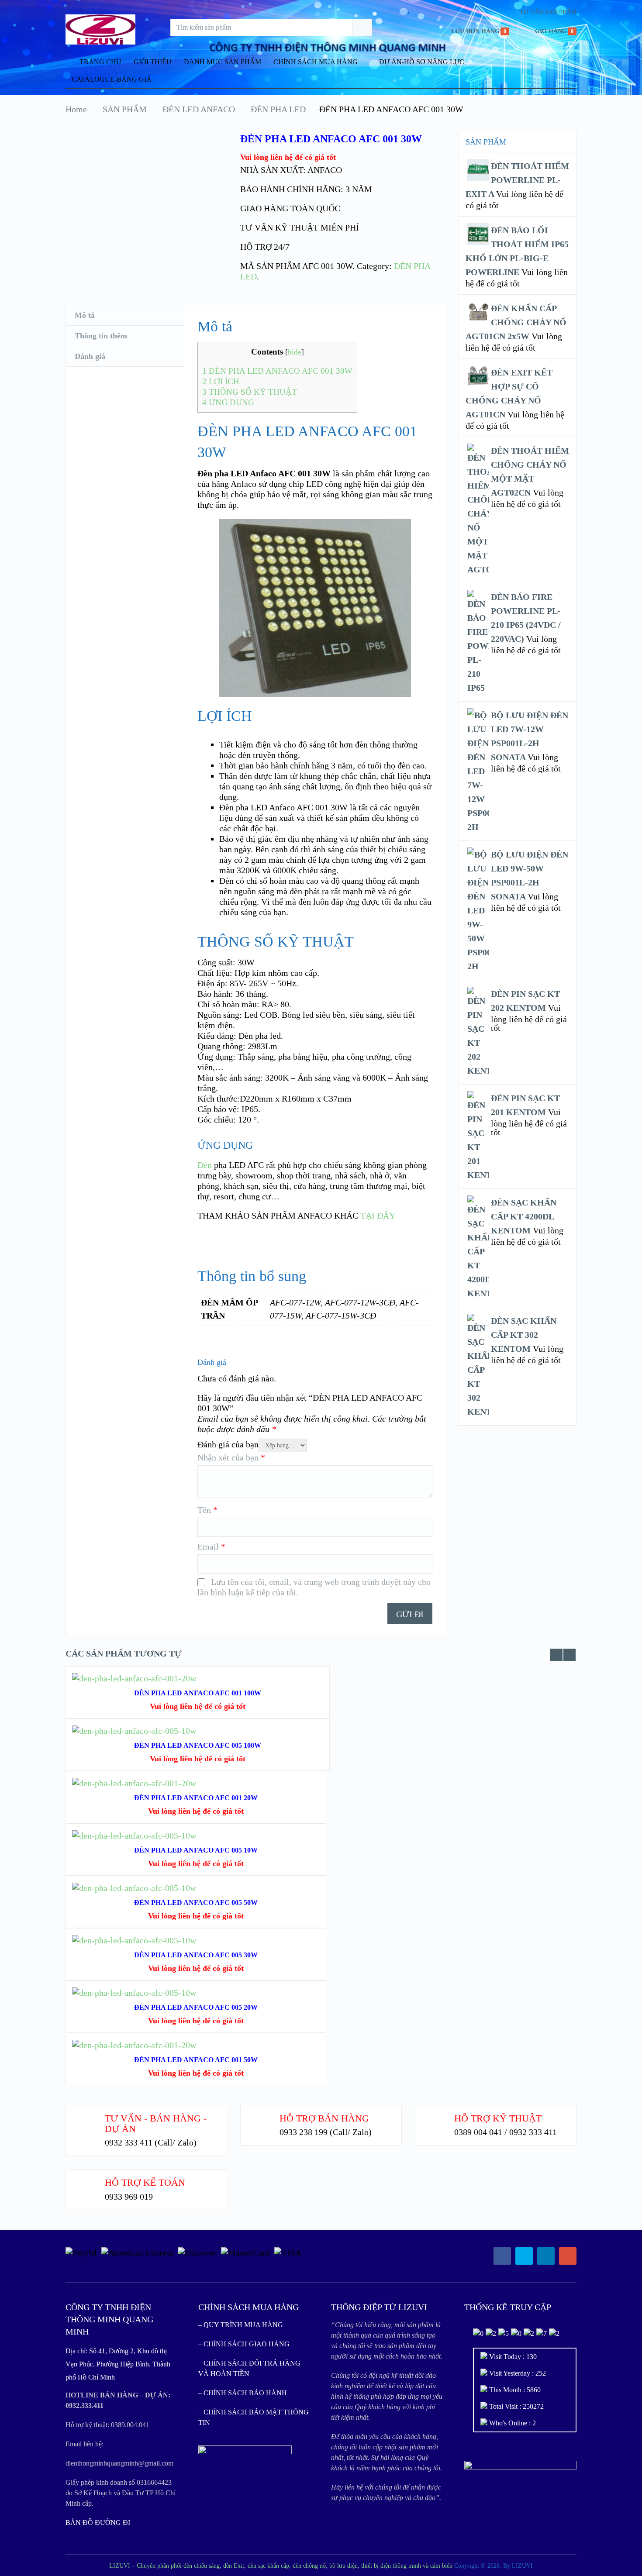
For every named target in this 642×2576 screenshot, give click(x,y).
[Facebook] (502, 2256)
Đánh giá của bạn (228, 1444)
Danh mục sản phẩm (223, 62)
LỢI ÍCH (221, 381)
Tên (207, 1510)
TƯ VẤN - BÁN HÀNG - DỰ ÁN (156, 2123)
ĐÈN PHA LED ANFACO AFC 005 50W (196, 1903)
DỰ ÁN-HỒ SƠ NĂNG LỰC (422, 62)
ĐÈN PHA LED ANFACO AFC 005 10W (196, 1850)
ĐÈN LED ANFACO (199, 109)
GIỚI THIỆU (153, 62)
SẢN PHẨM (125, 109)
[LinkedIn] (546, 2256)
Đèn (205, 1165)
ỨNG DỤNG (228, 402)
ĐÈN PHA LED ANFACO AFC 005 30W (196, 1955)
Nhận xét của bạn (231, 1457)
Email (211, 1546)
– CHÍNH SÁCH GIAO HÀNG (244, 2344)
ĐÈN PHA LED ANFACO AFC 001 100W (198, 1693)
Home (76, 109)
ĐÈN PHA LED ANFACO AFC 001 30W (277, 371)
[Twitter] (524, 2256)
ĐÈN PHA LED (278, 109)
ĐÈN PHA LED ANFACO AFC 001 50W (196, 2060)
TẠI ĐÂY (378, 1216)
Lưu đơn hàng (475, 31)
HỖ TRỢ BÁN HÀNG (324, 2118)
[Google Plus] (568, 2256)
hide (295, 352)
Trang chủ (100, 62)
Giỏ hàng (551, 31)
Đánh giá (90, 356)
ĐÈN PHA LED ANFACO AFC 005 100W (198, 1745)
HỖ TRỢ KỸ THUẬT (498, 2118)
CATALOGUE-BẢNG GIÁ (112, 79)
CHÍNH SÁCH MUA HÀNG (316, 62)
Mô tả (85, 315)
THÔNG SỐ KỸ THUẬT (250, 392)
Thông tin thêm (101, 336)
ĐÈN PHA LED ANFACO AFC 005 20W (196, 2007)
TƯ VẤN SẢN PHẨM (548, 12)
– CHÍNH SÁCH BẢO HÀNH (243, 2393)
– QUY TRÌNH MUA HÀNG (241, 2325)
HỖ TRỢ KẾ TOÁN (145, 2182)
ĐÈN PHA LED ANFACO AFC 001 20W (196, 1798)
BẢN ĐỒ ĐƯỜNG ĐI (98, 2523)
